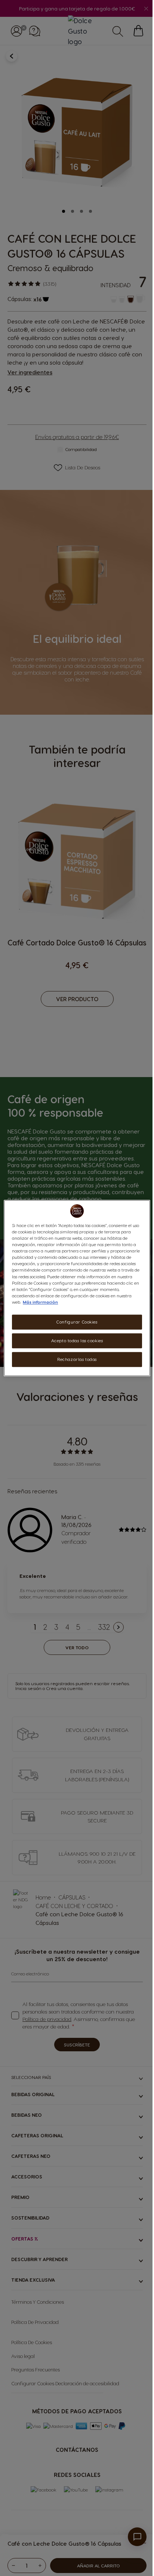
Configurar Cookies (77, 1322)
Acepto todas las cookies (77, 1341)
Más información (40, 1302)
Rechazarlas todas (77, 1359)
